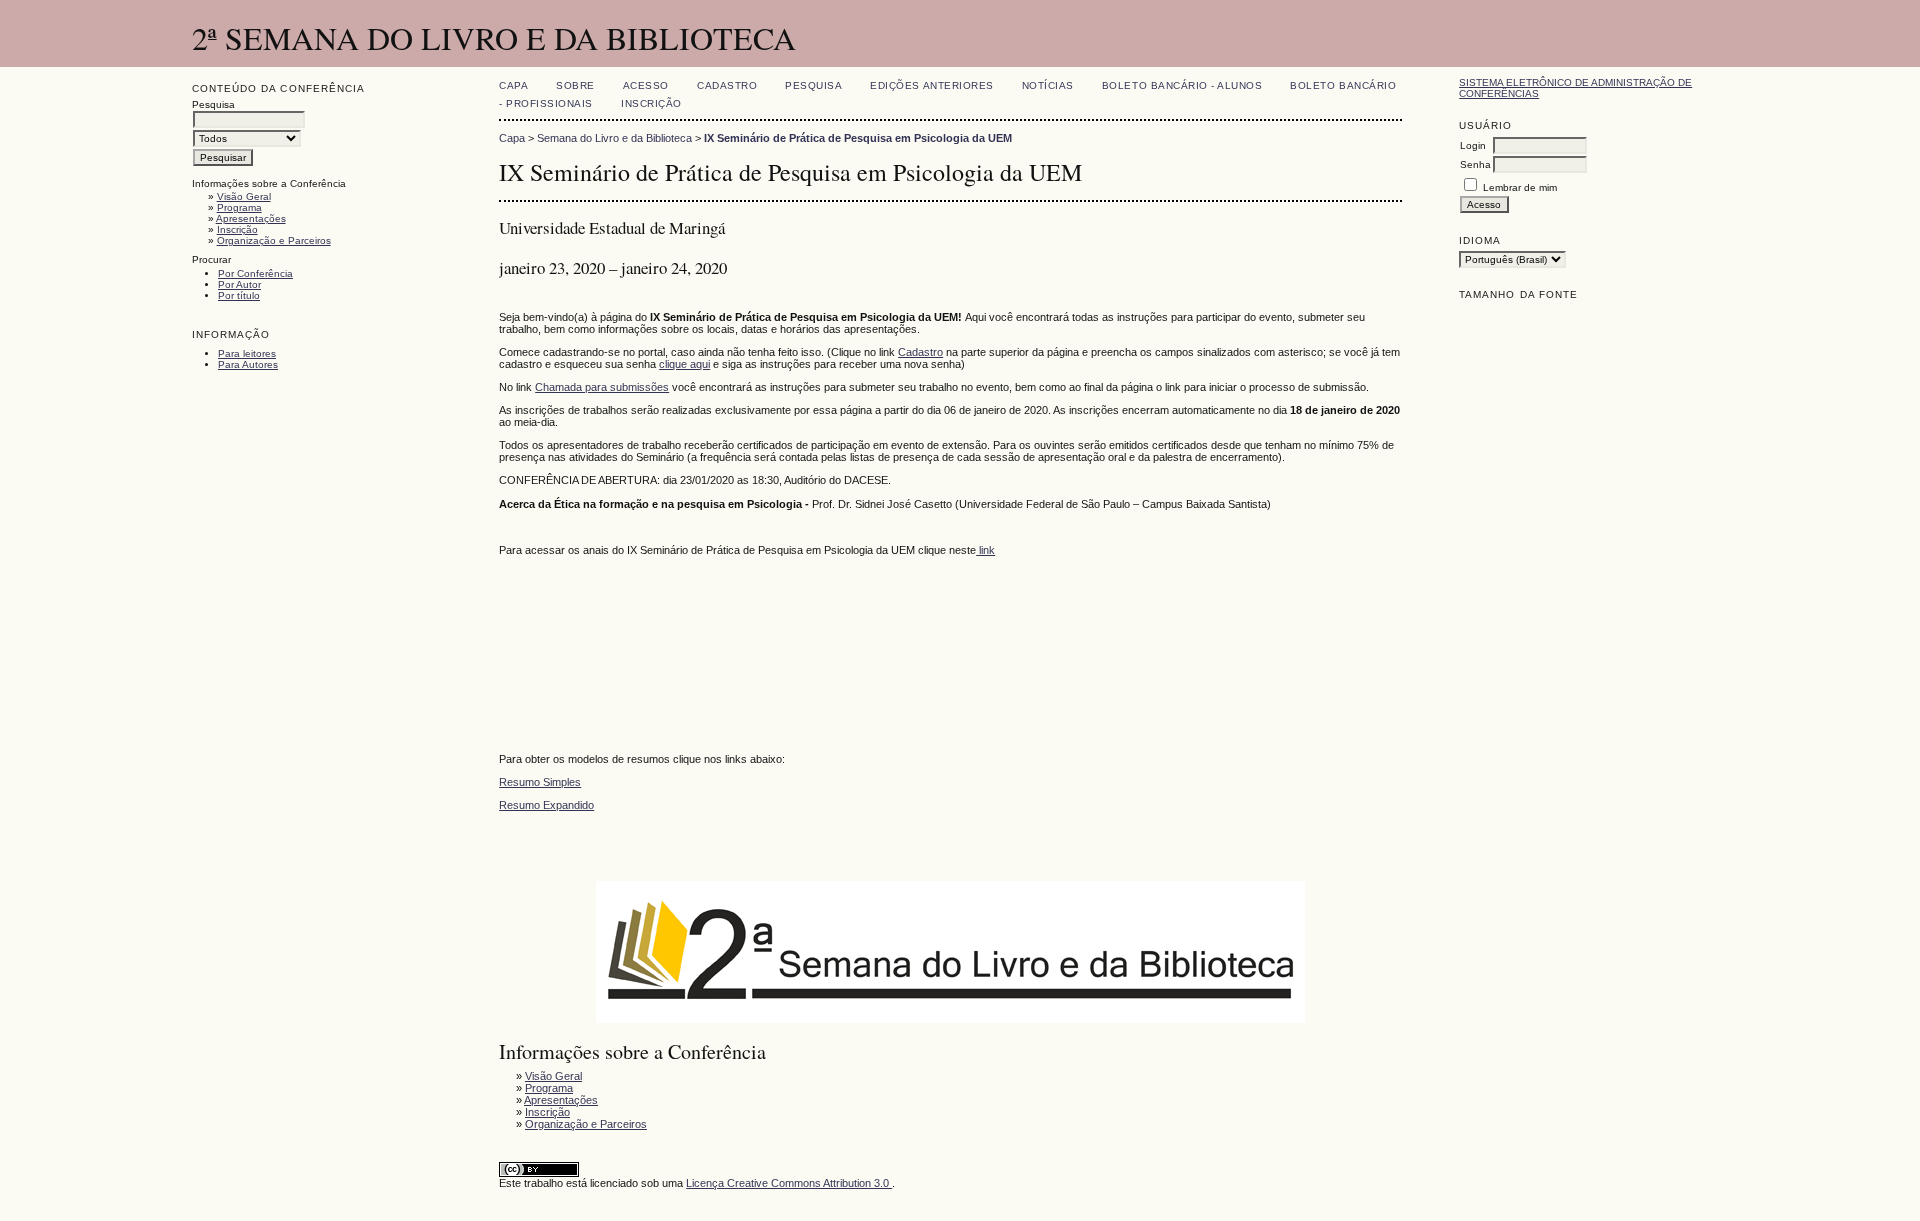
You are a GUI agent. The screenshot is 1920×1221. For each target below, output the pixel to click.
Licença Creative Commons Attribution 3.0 (789, 1183)
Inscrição (237, 229)
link (985, 550)
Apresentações (251, 218)
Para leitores (247, 353)
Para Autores (248, 364)
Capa (513, 85)
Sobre (575, 85)
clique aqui (684, 364)
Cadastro (727, 85)
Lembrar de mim (1520, 187)
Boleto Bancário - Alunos (1182, 85)
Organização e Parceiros (274, 240)
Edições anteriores (931, 85)
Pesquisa (813, 85)
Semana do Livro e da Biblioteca (614, 138)
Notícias (1048, 85)
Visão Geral (244, 196)
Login (1473, 145)
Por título (239, 295)
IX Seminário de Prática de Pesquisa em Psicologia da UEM (858, 138)
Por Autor (239, 284)
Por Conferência (255, 273)
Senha (1475, 164)
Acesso (646, 85)
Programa (239, 207)
